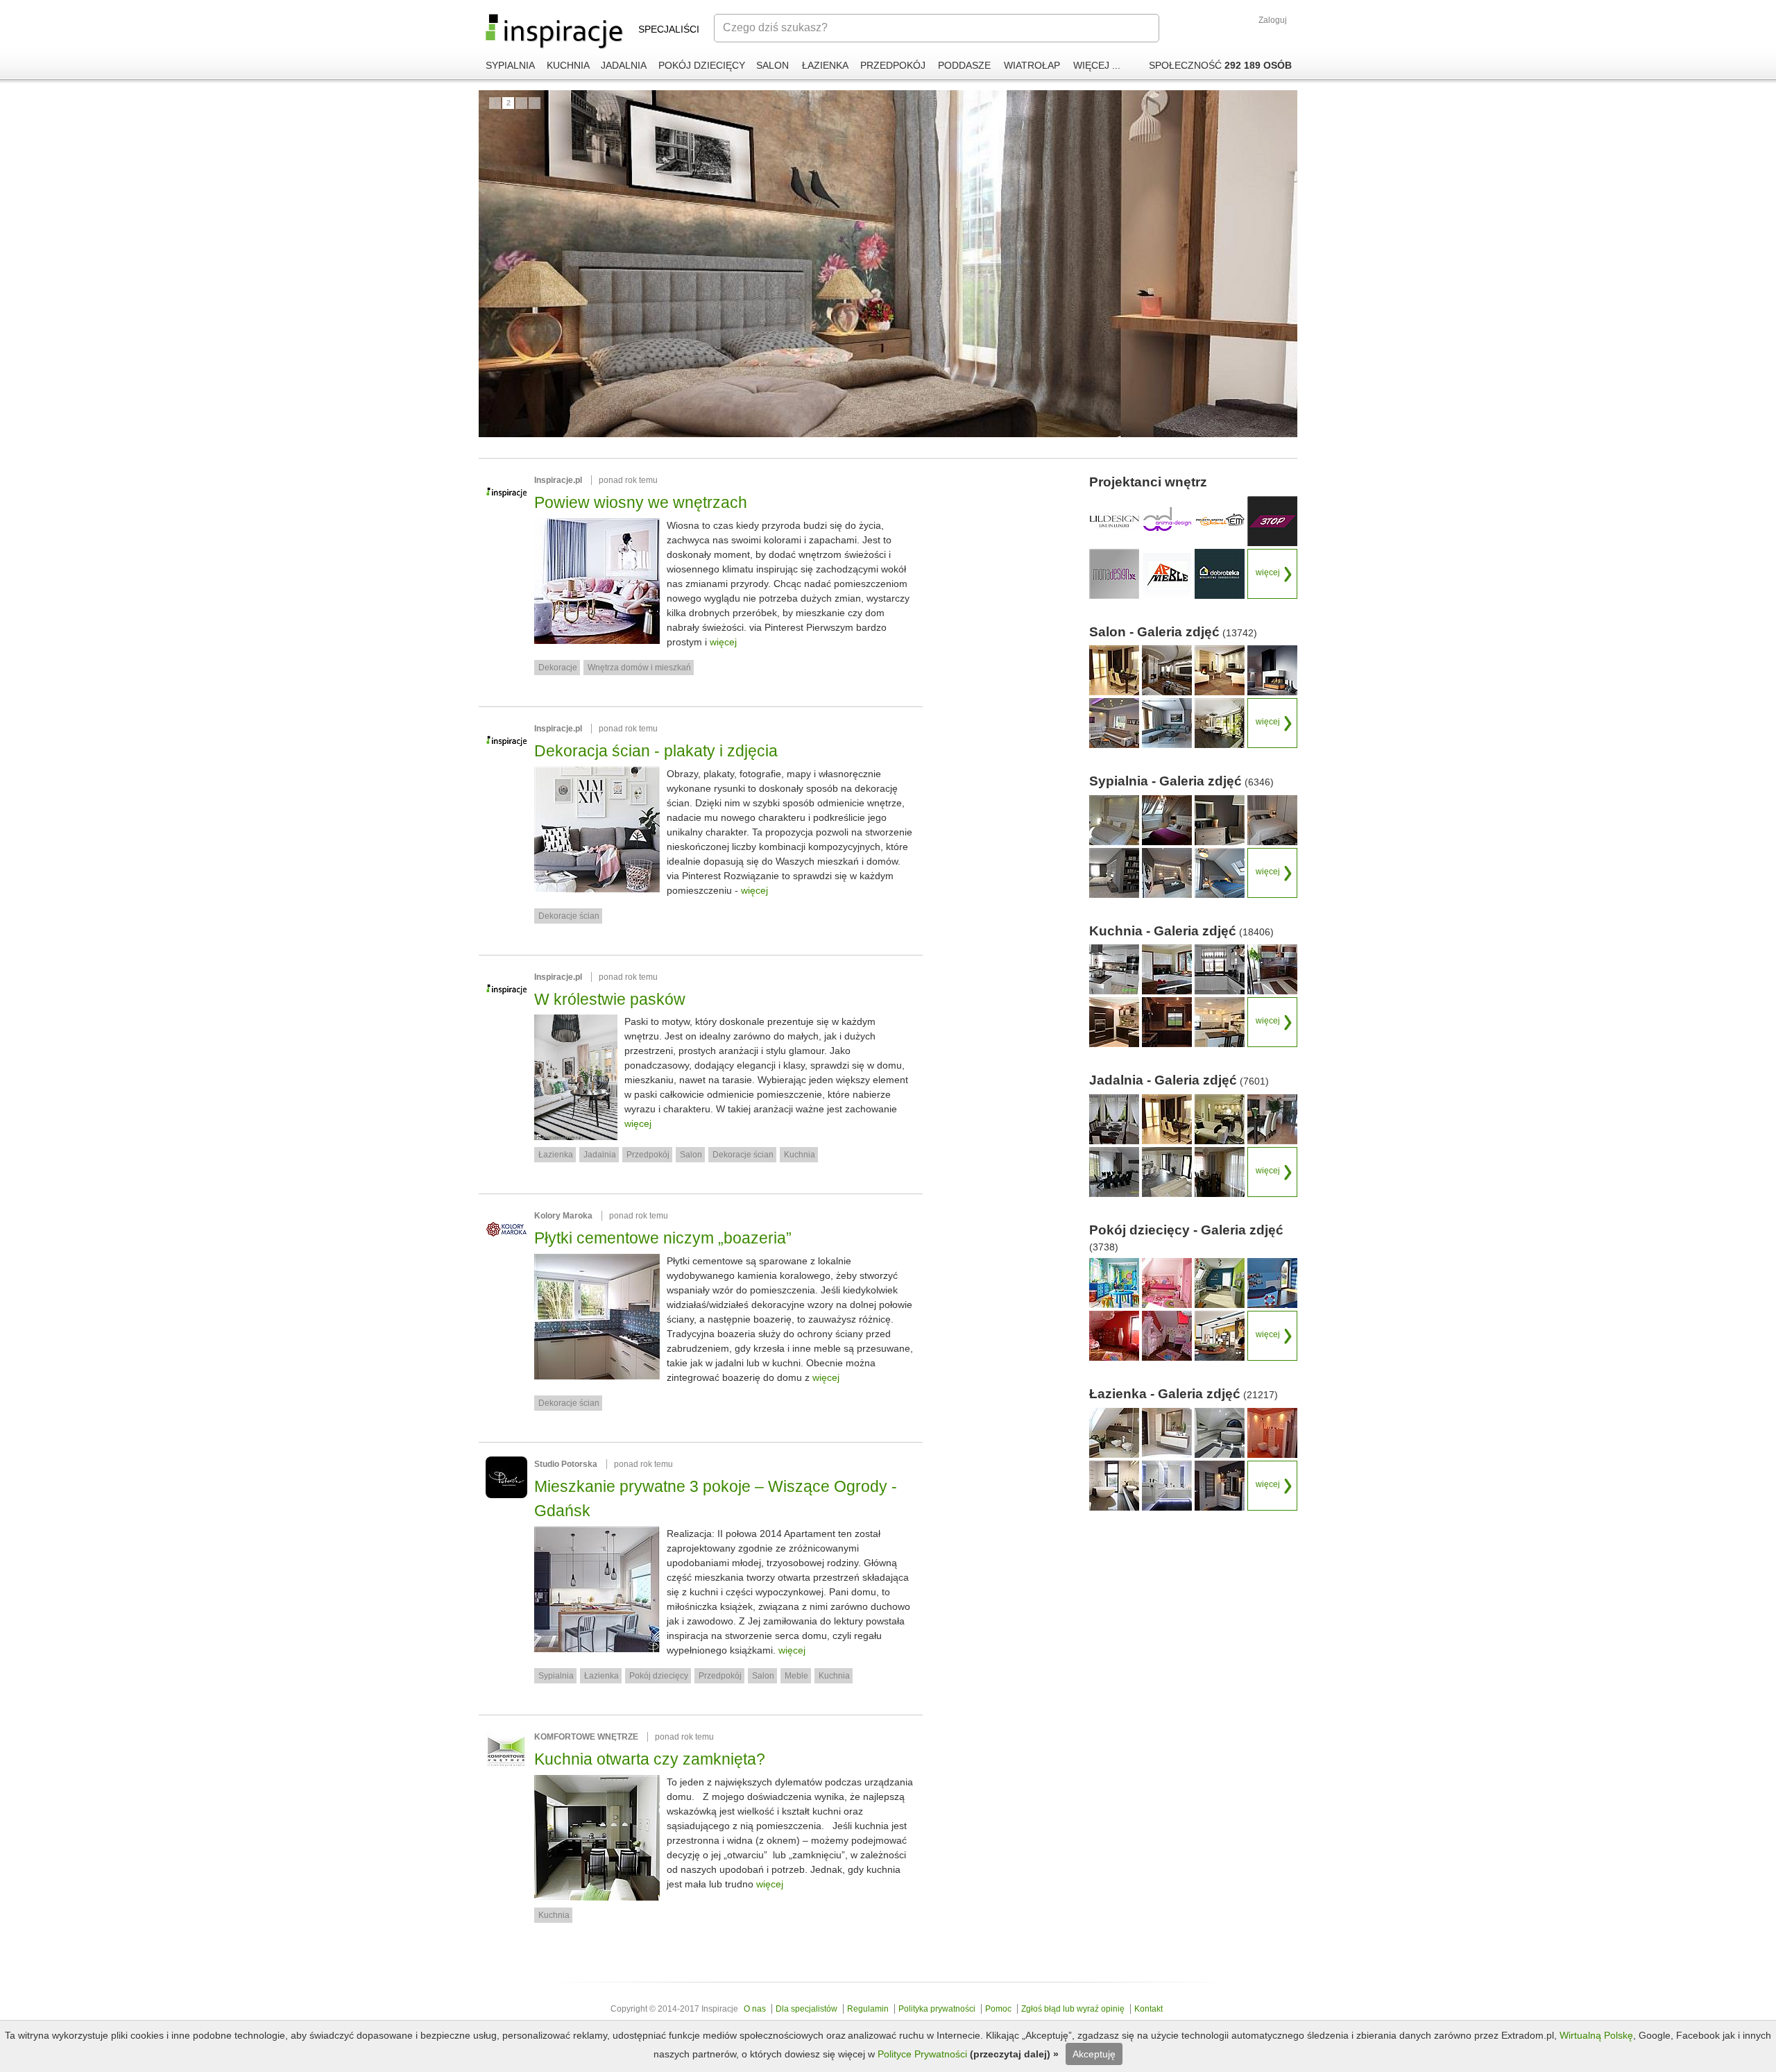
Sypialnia (556, 1676)
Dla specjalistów (806, 2009)
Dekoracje (558, 668)
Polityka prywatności (937, 2009)
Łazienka (556, 1155)
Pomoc (998, 2009)
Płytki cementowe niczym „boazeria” (663, 1238)
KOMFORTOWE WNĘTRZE (586, 1737)
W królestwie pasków (610, 999)
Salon (691, 1155)
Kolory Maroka (563, 1216)
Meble (796, 1676)
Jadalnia (600, 1155)
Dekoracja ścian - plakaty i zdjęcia (656, 751)
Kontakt (1149, 2009)
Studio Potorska (566, 1464)
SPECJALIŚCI (669, 29)
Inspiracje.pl (558, 480)
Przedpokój (648, 1155)
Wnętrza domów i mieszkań (639, 668)
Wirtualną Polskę (1596, 2035)
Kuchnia (800, 1155)
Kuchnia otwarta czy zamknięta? (650, 1759)
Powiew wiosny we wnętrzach (641, 502)
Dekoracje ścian (569, 916)
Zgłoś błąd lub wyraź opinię (1073, 2009)
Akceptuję (1094, 2054)
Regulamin (868, 2009)
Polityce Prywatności (924, 2054)
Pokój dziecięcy (659, 1676)
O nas (755, 2009)
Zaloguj (1273, 20)
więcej (723, 642)
